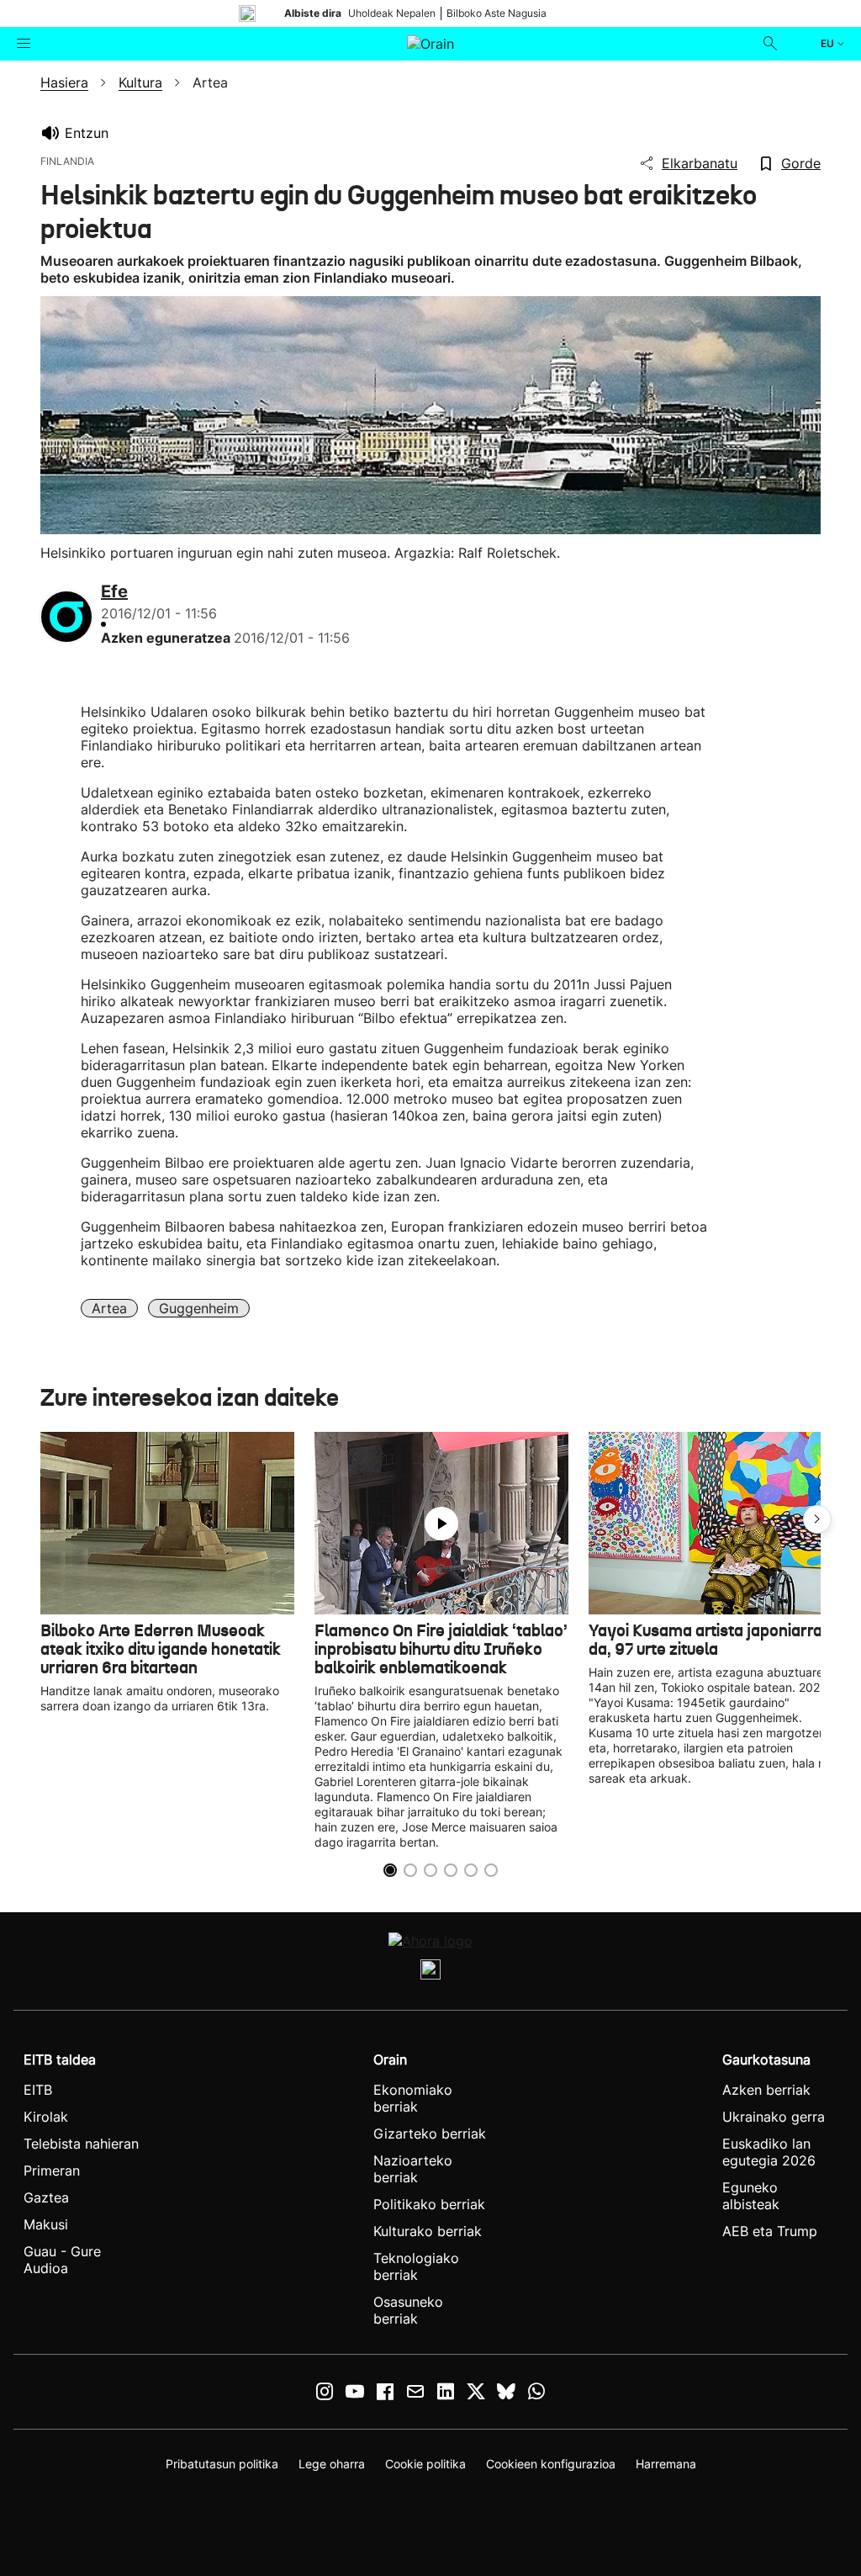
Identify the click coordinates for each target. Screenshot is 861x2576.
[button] (817, 1519)
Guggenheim (199, 1308)
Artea (109, 1308)
